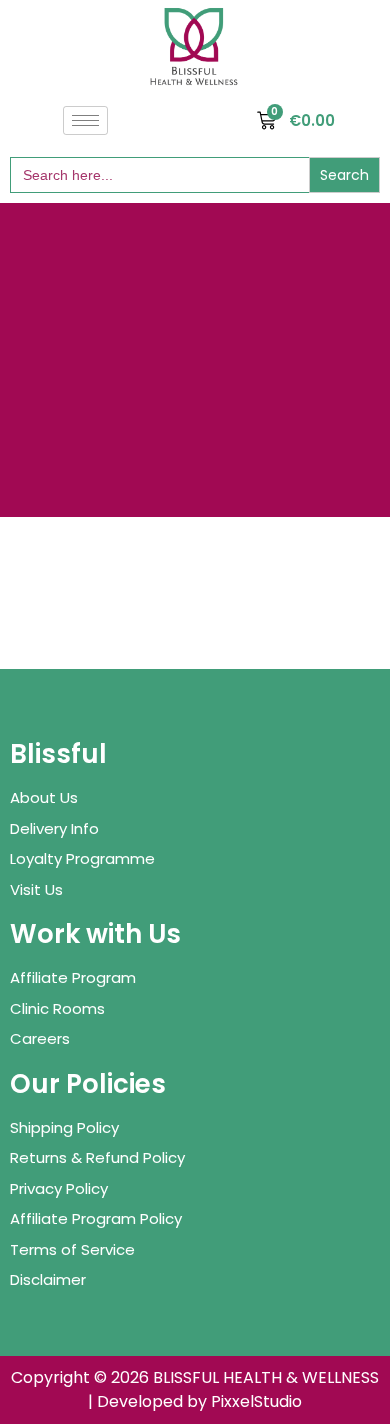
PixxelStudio (256, 1401)
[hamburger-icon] (85, 120)
